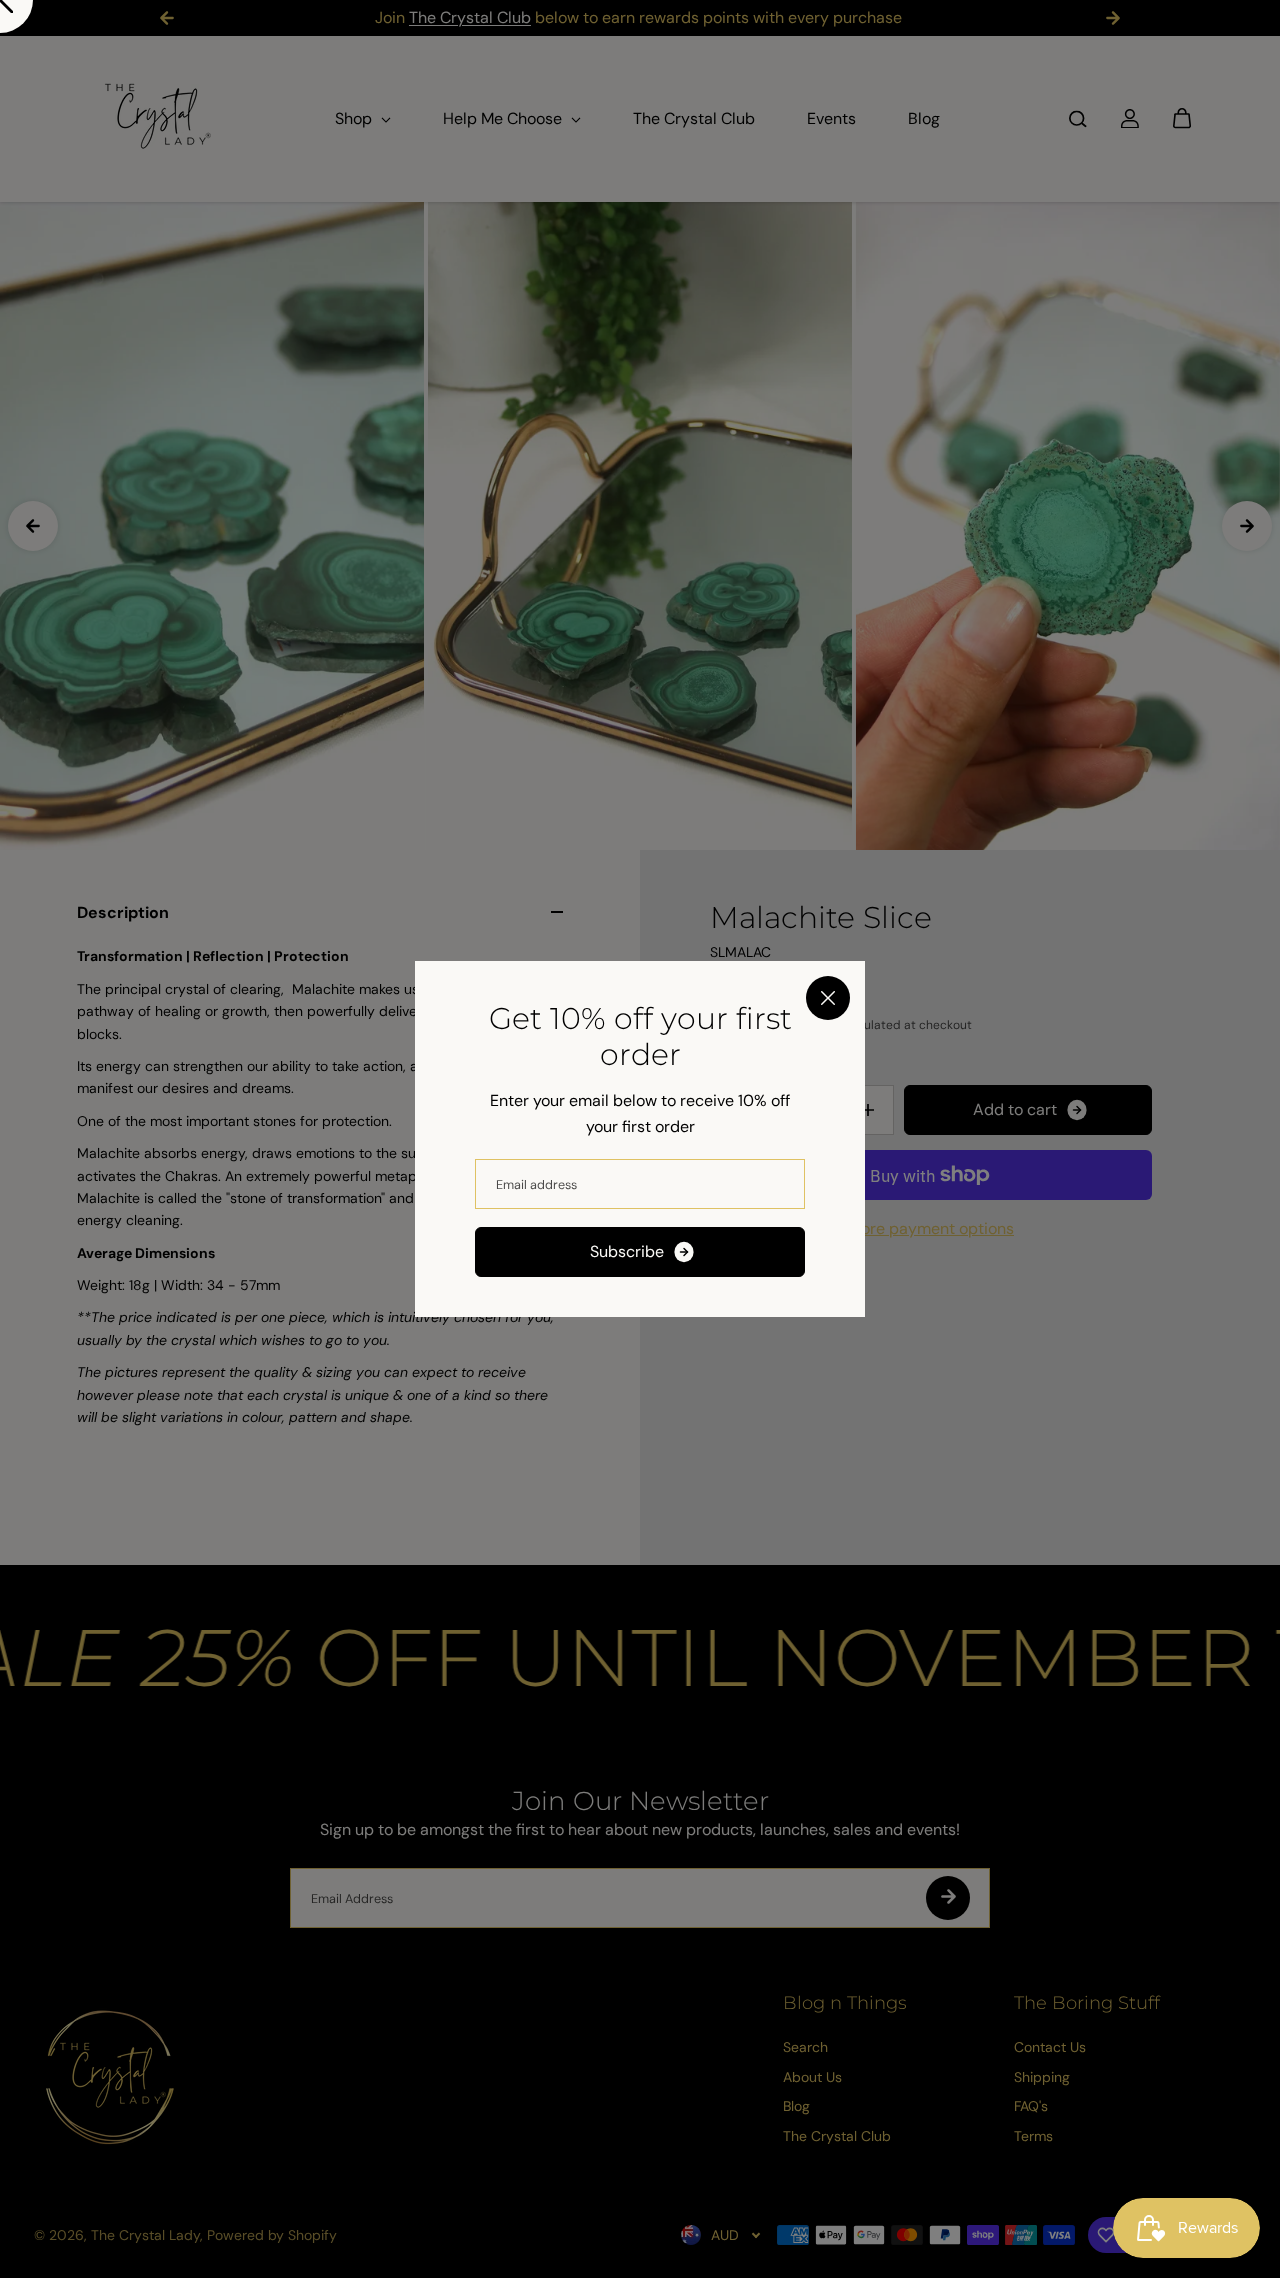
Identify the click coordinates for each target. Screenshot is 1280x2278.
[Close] (828, 998)
